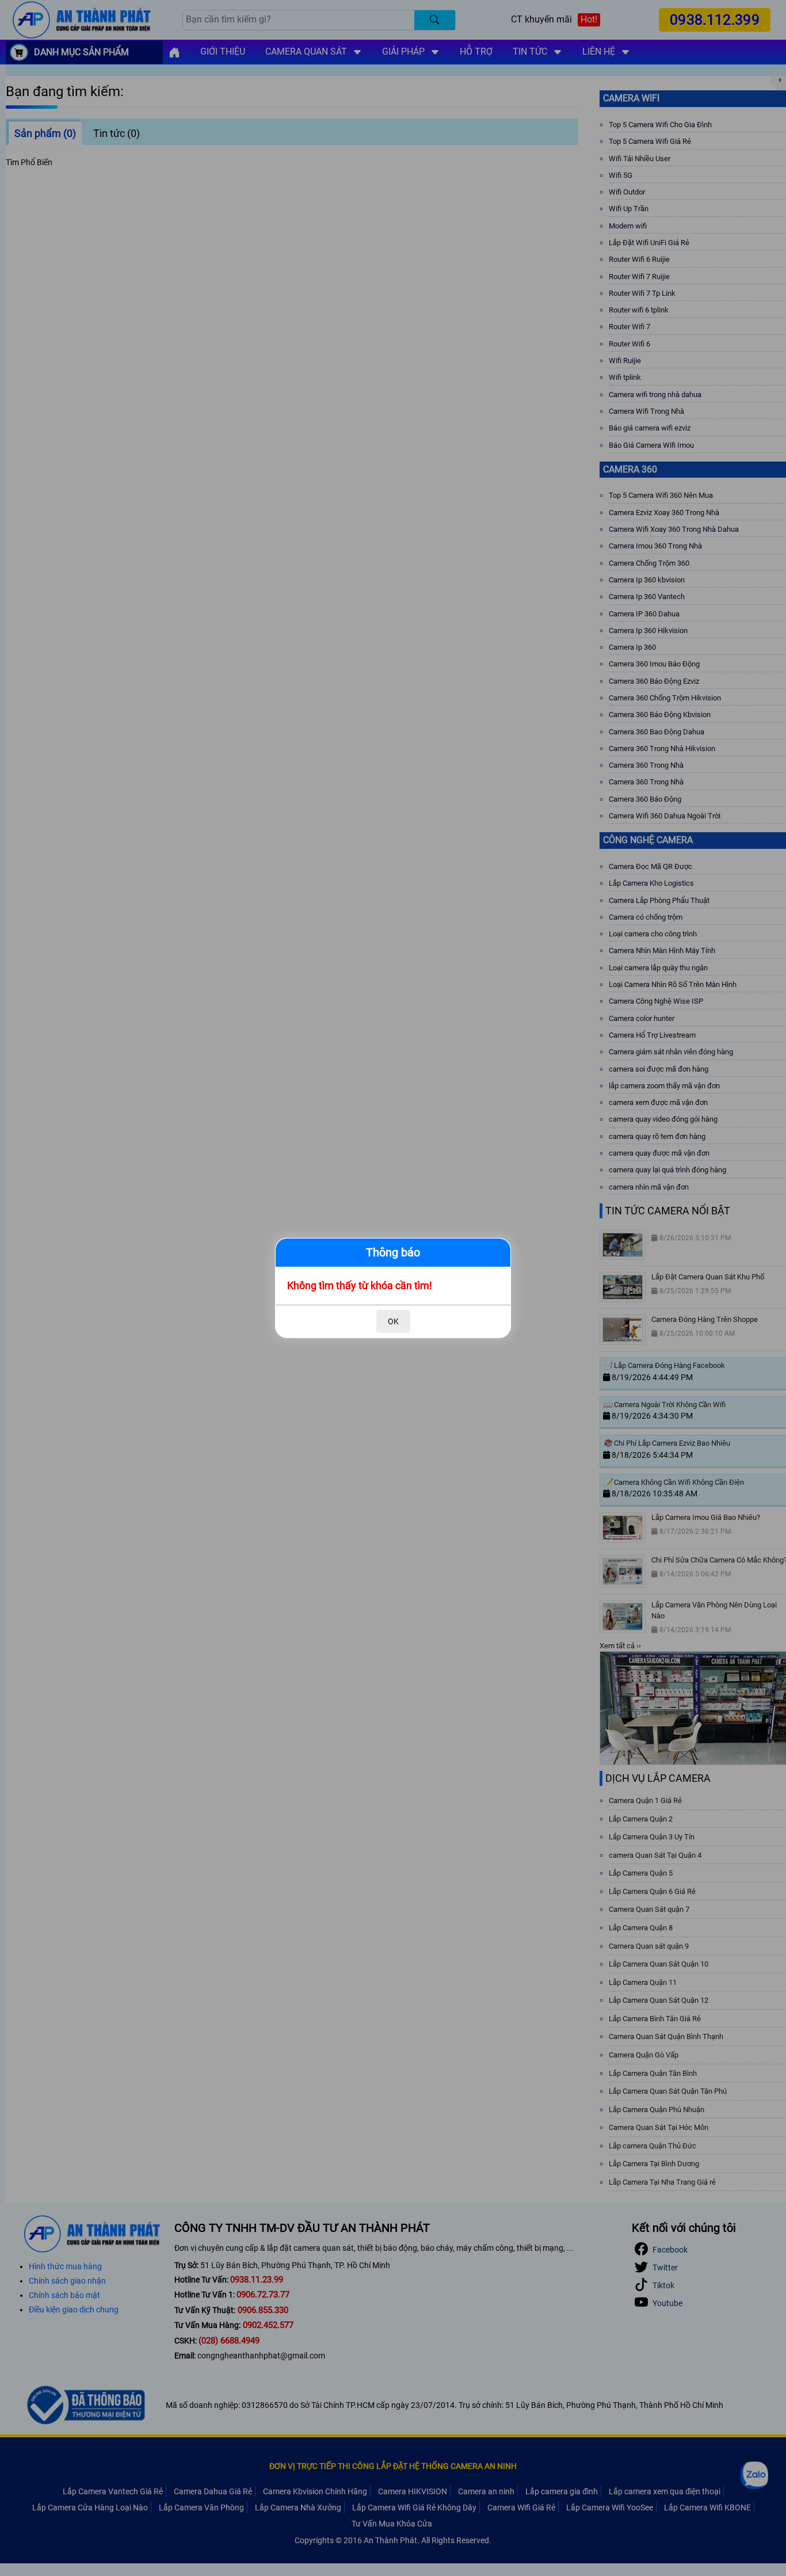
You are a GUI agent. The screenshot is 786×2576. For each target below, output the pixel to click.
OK (393, 1321)
